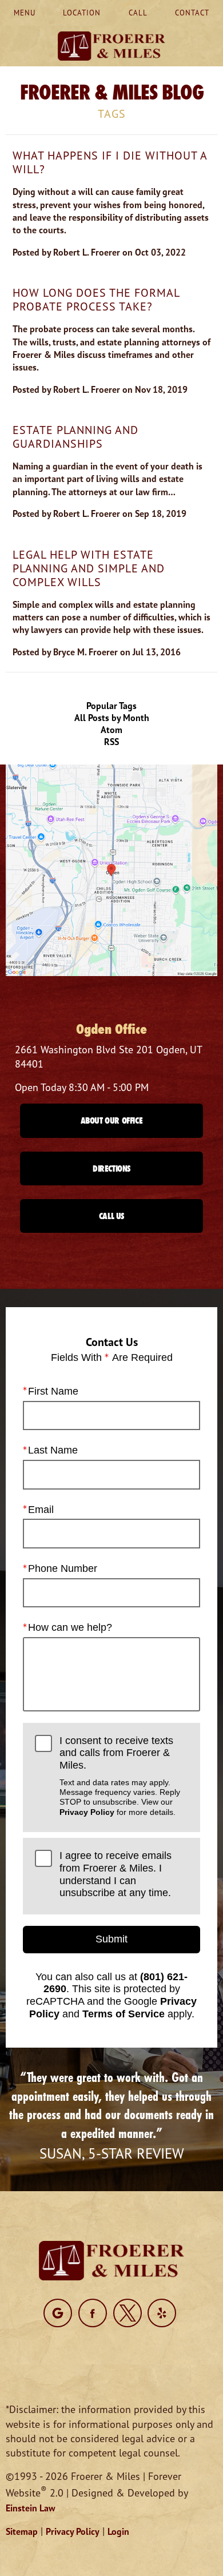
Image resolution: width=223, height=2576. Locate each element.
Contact (192, 13)
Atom (111, 730)
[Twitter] (128, 2313)
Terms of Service (124, 2014)
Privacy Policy (87, 1812)
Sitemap (22, 2531)
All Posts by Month (112, 718)
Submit (111, 1939)
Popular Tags (111, 706)
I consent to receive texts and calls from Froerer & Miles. (120, 1776)
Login (118, 2531)
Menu (25, 13)
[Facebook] (93, 2313)
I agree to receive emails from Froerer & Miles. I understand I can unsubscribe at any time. (116, 1874)
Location (82, 13)
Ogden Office (111, 1029)
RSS (111, 742)
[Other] (58, 2313)
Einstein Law (31, 2508)
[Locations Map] (111, 869)
